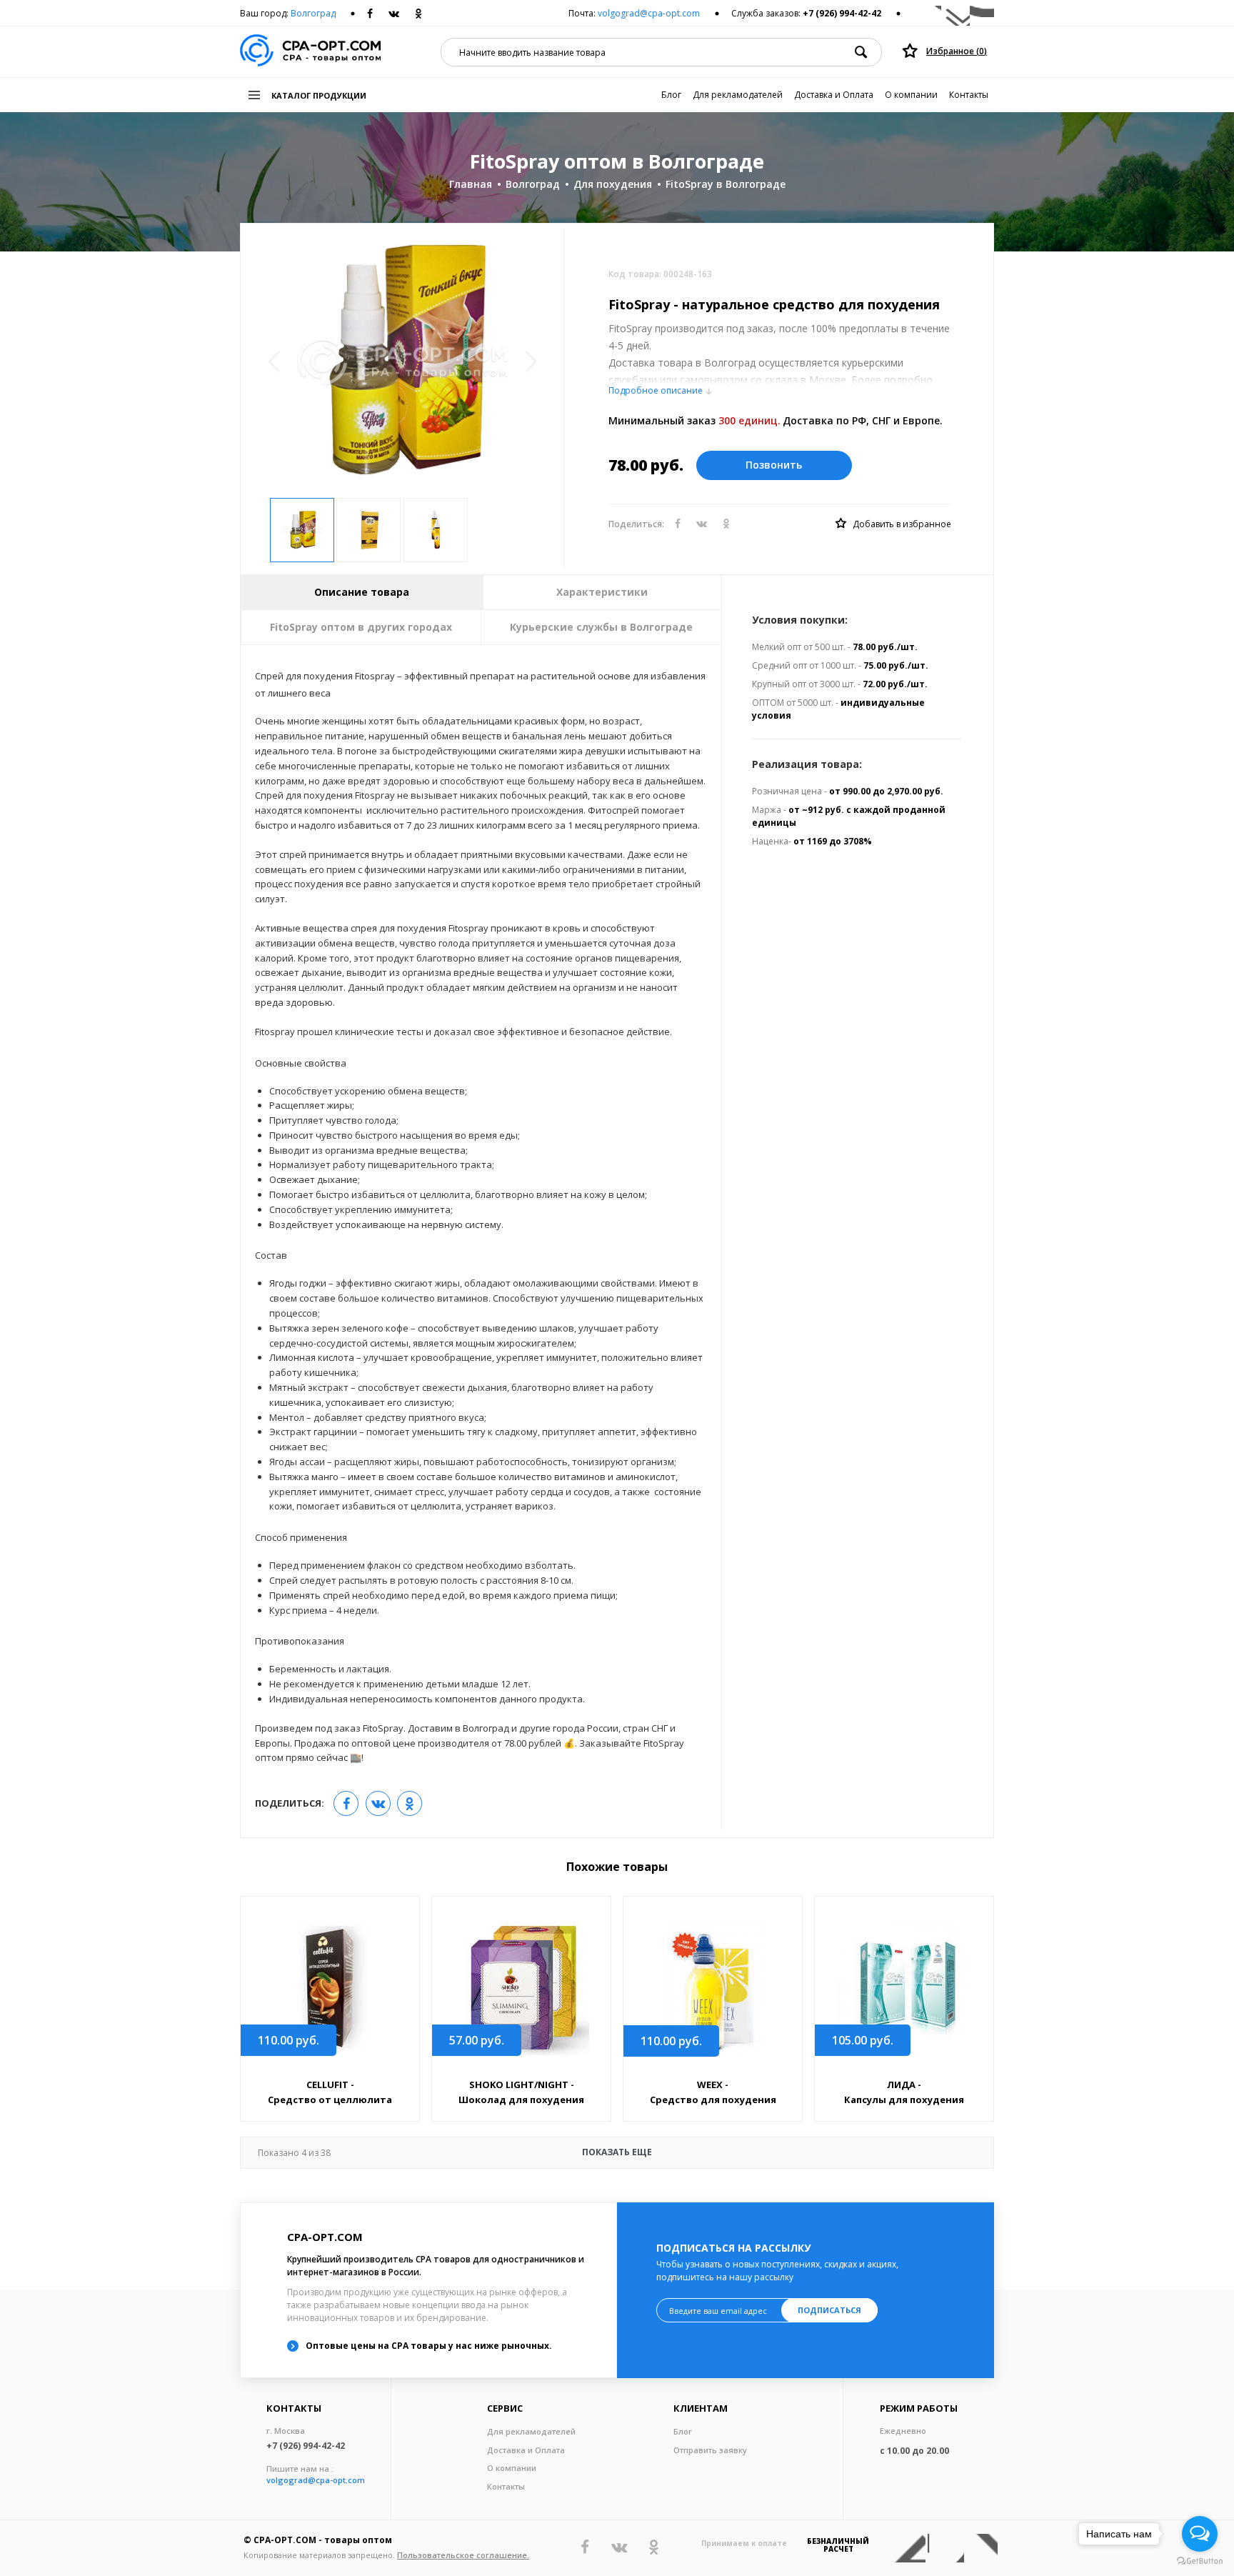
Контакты (969, 95)
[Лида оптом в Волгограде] (904, 1988)
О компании (911, 95)
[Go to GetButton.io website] (1200, 2561)
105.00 (863, 2040)
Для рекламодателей (738, 95)
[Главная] (310, 52)
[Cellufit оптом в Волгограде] (330, 1988)
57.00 (477, 2040)
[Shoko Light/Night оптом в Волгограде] (521, 1988)
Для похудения (613, 184)
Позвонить (774, 465)
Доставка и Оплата (834, 95)
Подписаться (829, 2310)
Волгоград (313, 13)
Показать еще (455, 2152)
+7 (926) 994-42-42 (842, 13)
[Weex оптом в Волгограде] (713, 1989)
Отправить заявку (710, 2450)
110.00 (289, 2040)
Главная (471, 184)
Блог (671, 95)
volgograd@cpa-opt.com (649, 13)
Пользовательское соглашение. (463, 2555)
